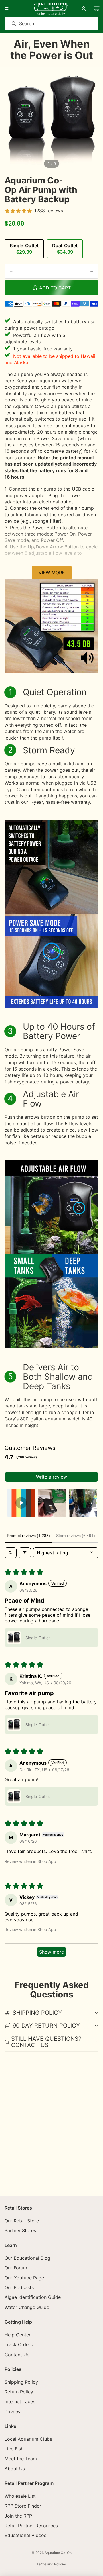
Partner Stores (20, 2230)
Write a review (51, 1477)
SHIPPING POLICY (37, 2013)
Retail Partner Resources (31, 2526)
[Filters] (25, 1553)
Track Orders (19, 2344)
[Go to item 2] (52, 1503)
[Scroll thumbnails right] (92, 1503)
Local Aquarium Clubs (28, 2439)
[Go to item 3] (83, 1503)
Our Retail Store (22, 2220)
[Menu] (7, 9)
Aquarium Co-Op (58, 2553)
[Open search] (11, 1553)
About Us (15, 2469)
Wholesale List (20, 2496)
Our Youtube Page (24, 2278)
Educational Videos (25, 2535)
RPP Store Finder (23, 2506)
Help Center (18, 2335)
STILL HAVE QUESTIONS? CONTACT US (46, 2042)
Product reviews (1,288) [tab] (28, 1536)
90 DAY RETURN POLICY (46, 2026)
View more (52, 573)
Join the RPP (18, 2516)
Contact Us (17, 2354)
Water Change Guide (27, 2307)
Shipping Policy (21, 2382)
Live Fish (14, 2449)
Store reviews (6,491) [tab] (76, 1536)
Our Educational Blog (27, 2258)
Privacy (13, 2412)
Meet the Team (21, 2459)
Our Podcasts (19, 2287)
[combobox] (43, 23)
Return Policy (19, 2392)
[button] (14, 1638)
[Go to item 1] (21, 1503)
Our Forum (16, 2268)
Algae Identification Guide (33, 2297)
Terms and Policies (52, 2564)
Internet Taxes (20, 2401)
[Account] (84, 9)
